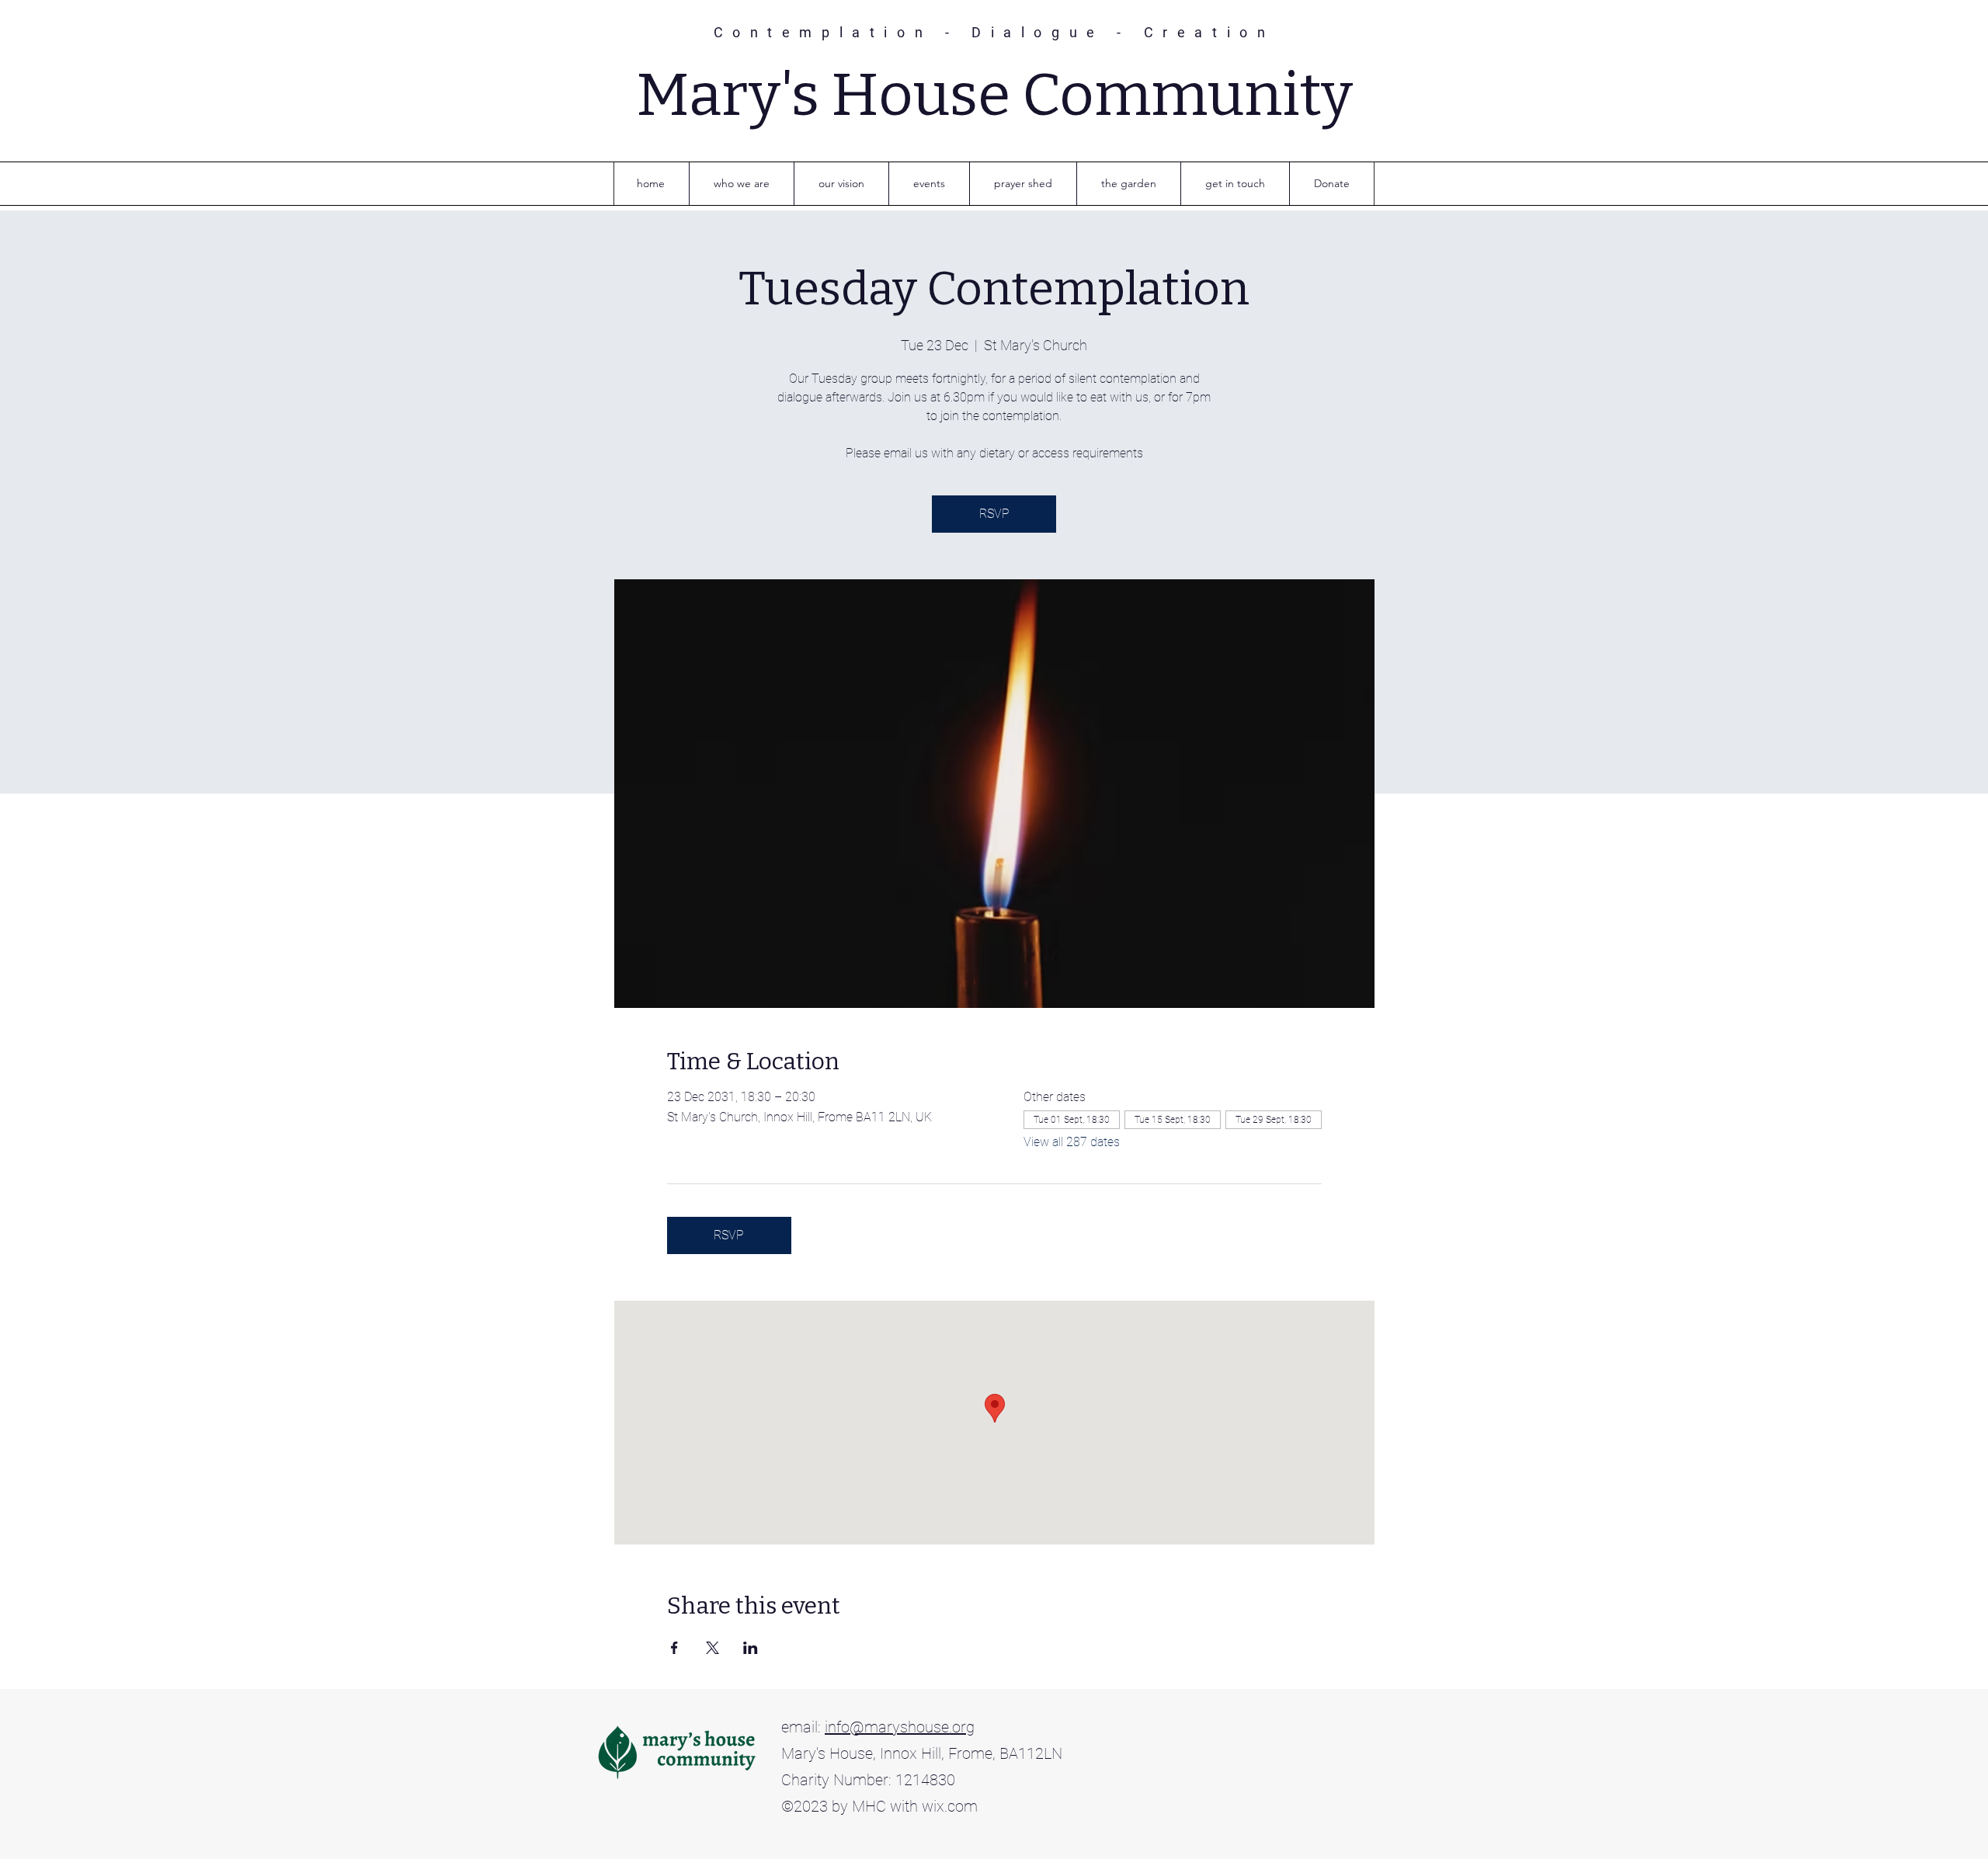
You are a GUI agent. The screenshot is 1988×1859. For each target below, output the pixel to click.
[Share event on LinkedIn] (751, 1648)
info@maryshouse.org (900, 1727)
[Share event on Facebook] (674, 1648)
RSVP (994, 514)
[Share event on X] (712, 1648)
